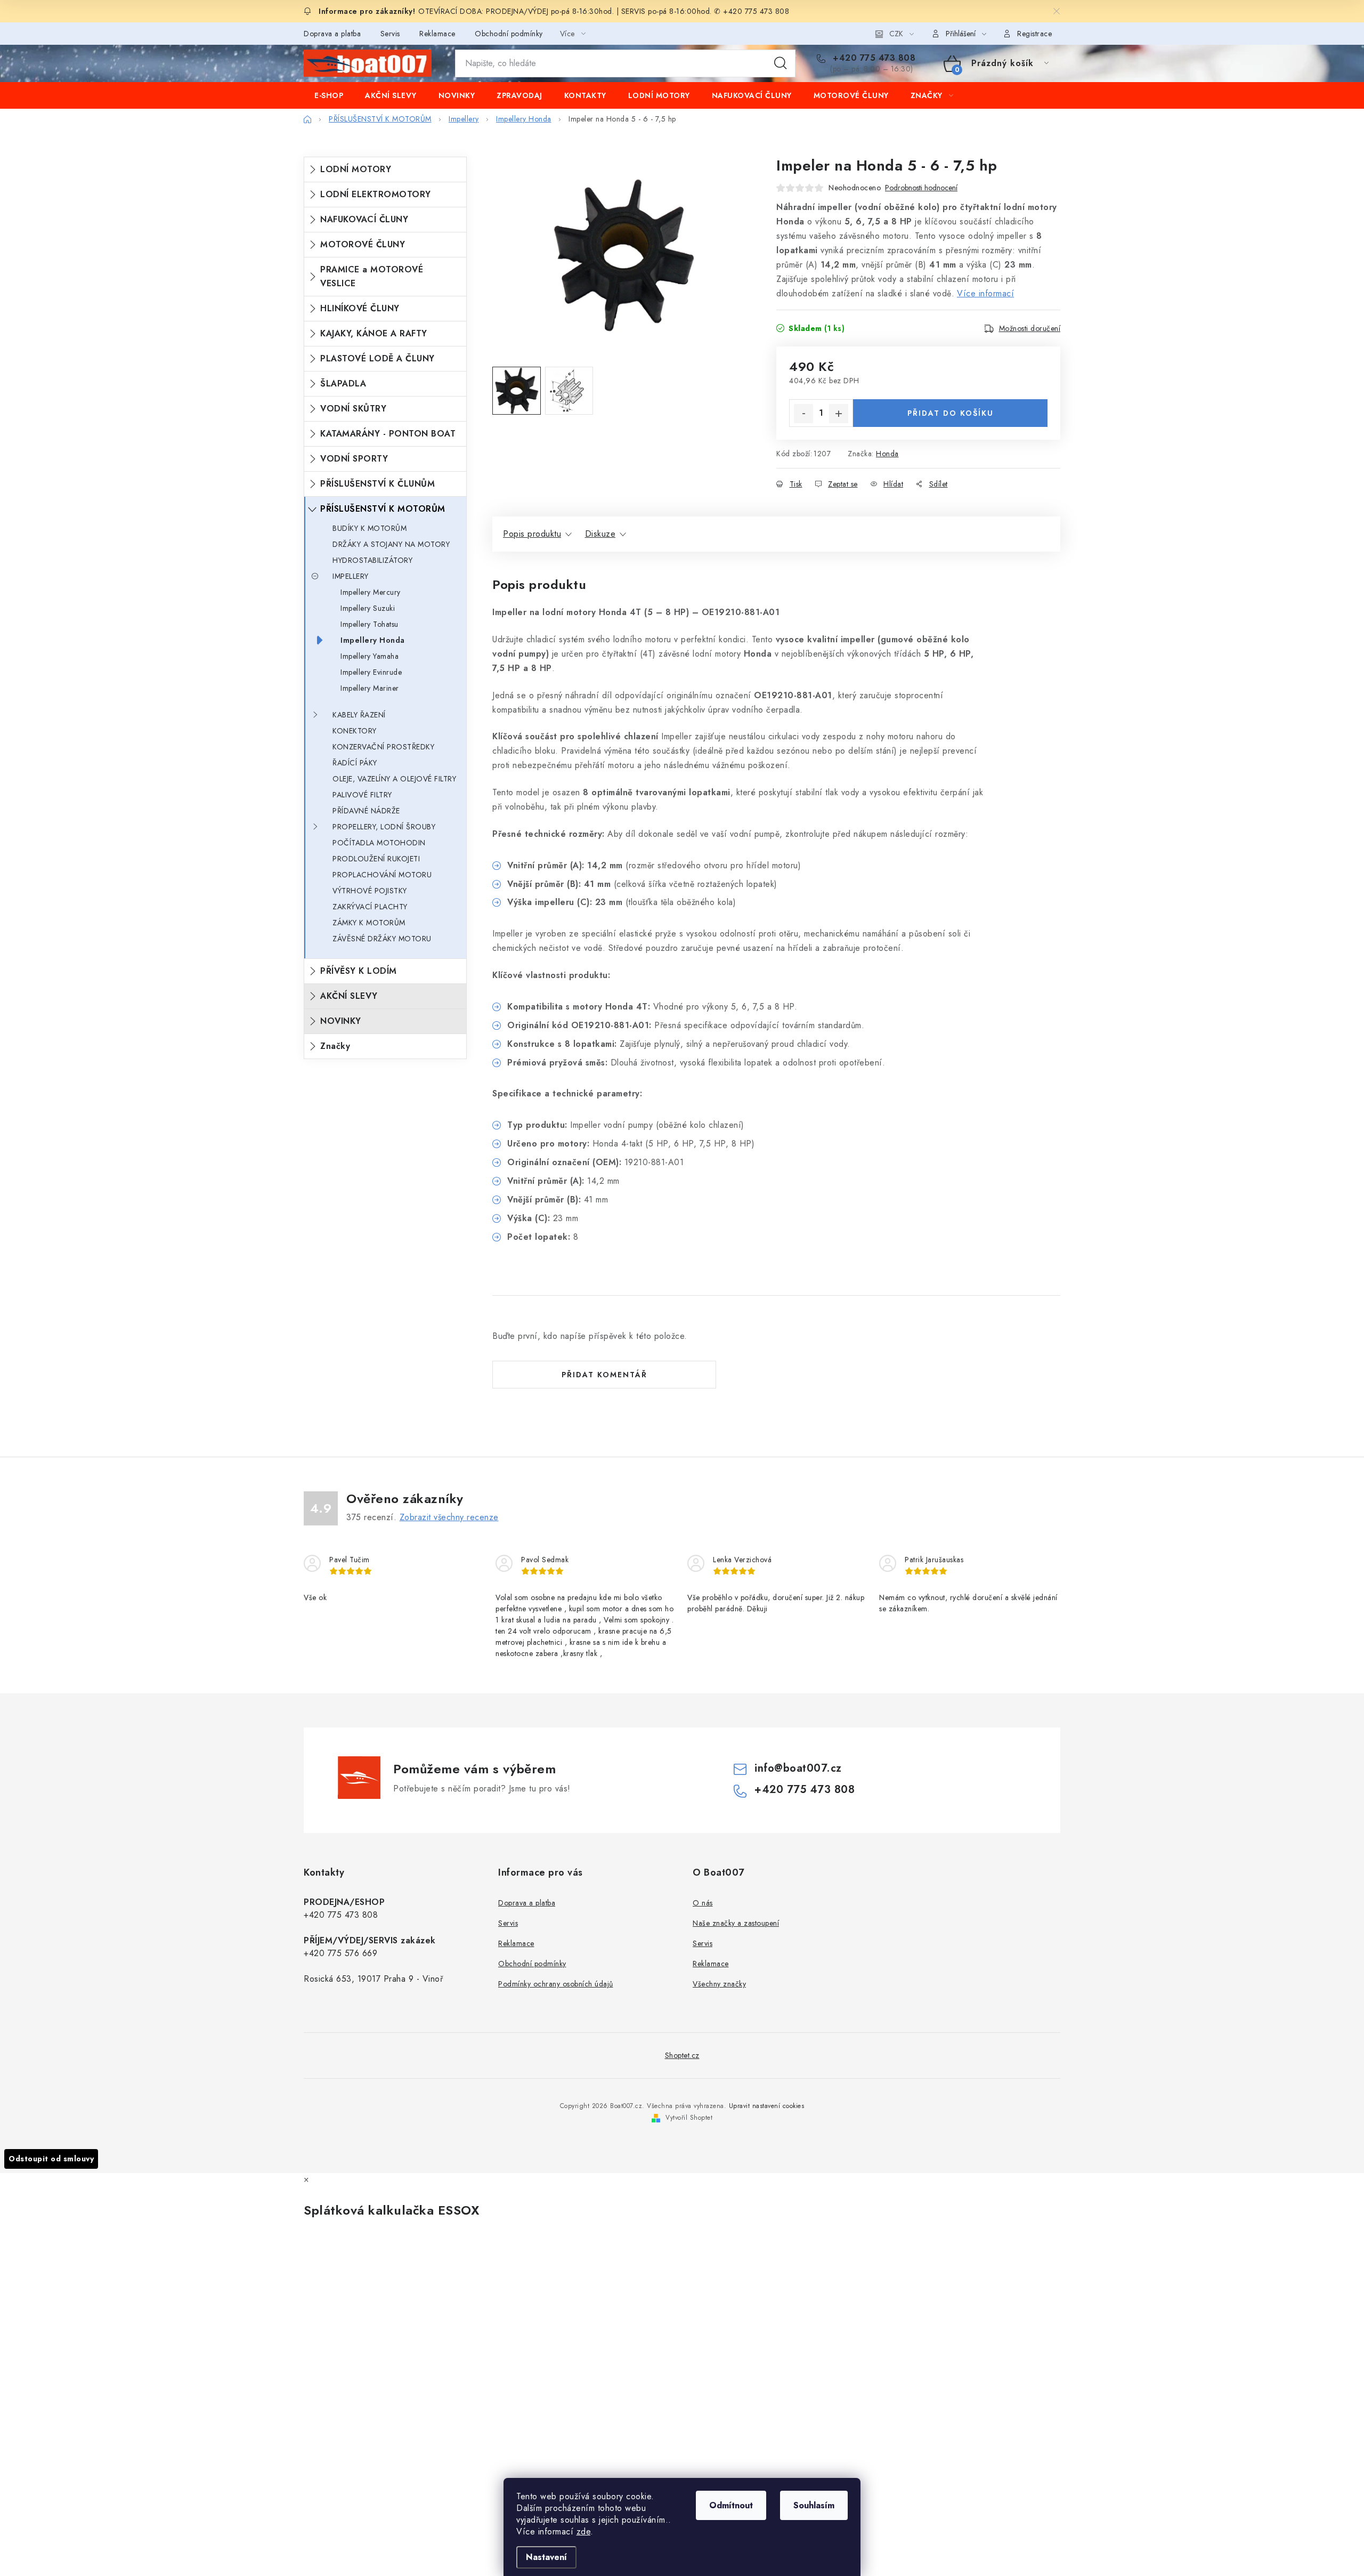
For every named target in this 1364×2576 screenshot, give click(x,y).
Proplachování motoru (382, 875)
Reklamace (437, 34)
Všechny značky (719, 1984)
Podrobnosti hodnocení (921, 188)
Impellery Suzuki (368, 608)
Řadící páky (355, 763)
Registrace (1034, 34)
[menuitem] (329, 95)
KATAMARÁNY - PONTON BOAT (388, 434)
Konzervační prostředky (383, 747)
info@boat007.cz (798, 1768)
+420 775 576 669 (340, 1953)
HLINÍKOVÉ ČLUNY (360, 308)
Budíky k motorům (370, 528)
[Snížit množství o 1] (803, 414)
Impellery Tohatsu (370, 624)
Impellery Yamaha (370, 656)
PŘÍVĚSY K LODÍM (359, 971)
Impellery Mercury (371, 592)
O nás (703, 1903)
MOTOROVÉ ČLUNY (363, 244)
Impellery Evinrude (371, 672)
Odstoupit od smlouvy (51, 2159)
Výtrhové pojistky (370, 891)
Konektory (355, 731)
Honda (887, 454)
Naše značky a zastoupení (736, 1923)
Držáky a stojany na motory (391, 544)
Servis (390, 34)
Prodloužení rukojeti (376, 859)
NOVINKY (341, 1021)
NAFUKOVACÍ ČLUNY (364, 219)
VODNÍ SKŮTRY (353, 409)
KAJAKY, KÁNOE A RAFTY (374, 333)
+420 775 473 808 (873, 58)
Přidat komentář (604, 1375)
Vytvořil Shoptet (689, 2118)
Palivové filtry (362, 795)
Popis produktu (532, 534)
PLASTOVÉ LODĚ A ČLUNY (377, 358)
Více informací (985, 293)
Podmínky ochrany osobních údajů (556, 1984)
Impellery (351, 576)
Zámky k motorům (369, 923)
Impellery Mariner (370, 688)
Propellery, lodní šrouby (384, 827)
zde (584, 2531)
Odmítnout (731, 2505)
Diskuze (600, 534)
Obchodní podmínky (509, 34)
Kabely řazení (359, 715)
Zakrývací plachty (370, 907)
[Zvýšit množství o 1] (839, 414)
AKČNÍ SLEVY (349, 996)
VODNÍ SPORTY (354, 459)
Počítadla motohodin (379, 843)
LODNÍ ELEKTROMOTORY (376, 194)
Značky (335, 1046)
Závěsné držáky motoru (382, 939)
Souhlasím (814, 2505)
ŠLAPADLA (343, 383)
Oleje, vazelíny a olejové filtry (394, 779)
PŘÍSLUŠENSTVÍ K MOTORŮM (383, 509)
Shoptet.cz (682, 2055)
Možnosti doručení (1030, 328)
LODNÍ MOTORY (356, 169)
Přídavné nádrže (366, 811)
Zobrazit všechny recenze (449, 1517)
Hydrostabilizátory (372, 560)
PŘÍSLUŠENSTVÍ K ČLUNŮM (377, 484)
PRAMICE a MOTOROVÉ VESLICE (372, 276)
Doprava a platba (332, 34)
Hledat (781, 63)
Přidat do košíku (951, 413)
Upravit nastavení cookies (767, 2106)
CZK (896, 34)
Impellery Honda (373, 640)
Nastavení (546, 2557)
